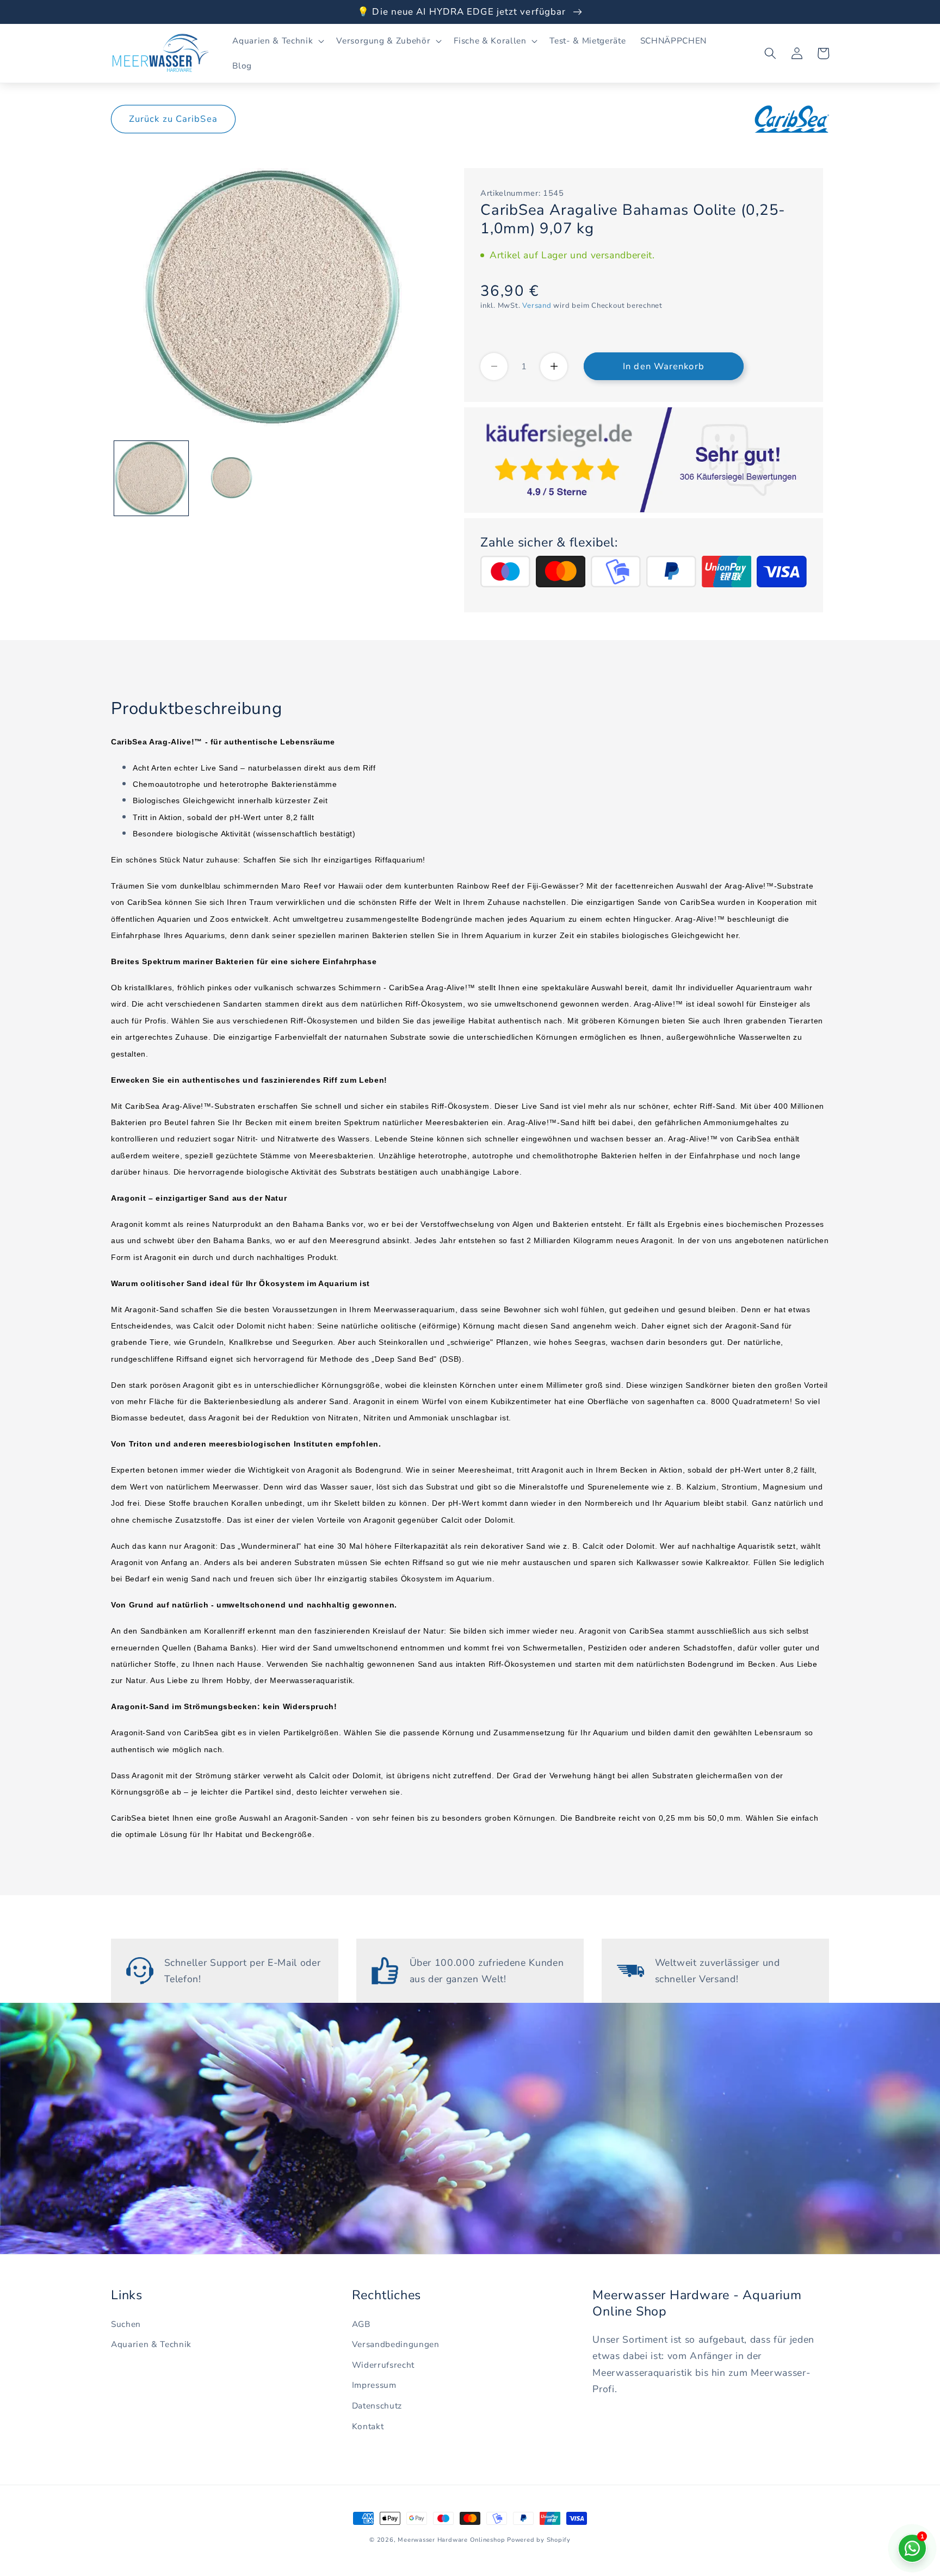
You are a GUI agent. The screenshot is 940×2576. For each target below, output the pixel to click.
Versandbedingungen (396, 2344)
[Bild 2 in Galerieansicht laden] (231, 478)
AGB (361, 2324)
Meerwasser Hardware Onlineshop (451, 2540)
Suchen (126, 2324)
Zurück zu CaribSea (173, 119)
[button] (277, 41)
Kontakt (368, 2426)
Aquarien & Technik (151, 2344)
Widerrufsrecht (383, 2365)
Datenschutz (377, 2406)
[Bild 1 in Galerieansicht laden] (151, 478)
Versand (537, 306)
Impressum (374, 2385)
